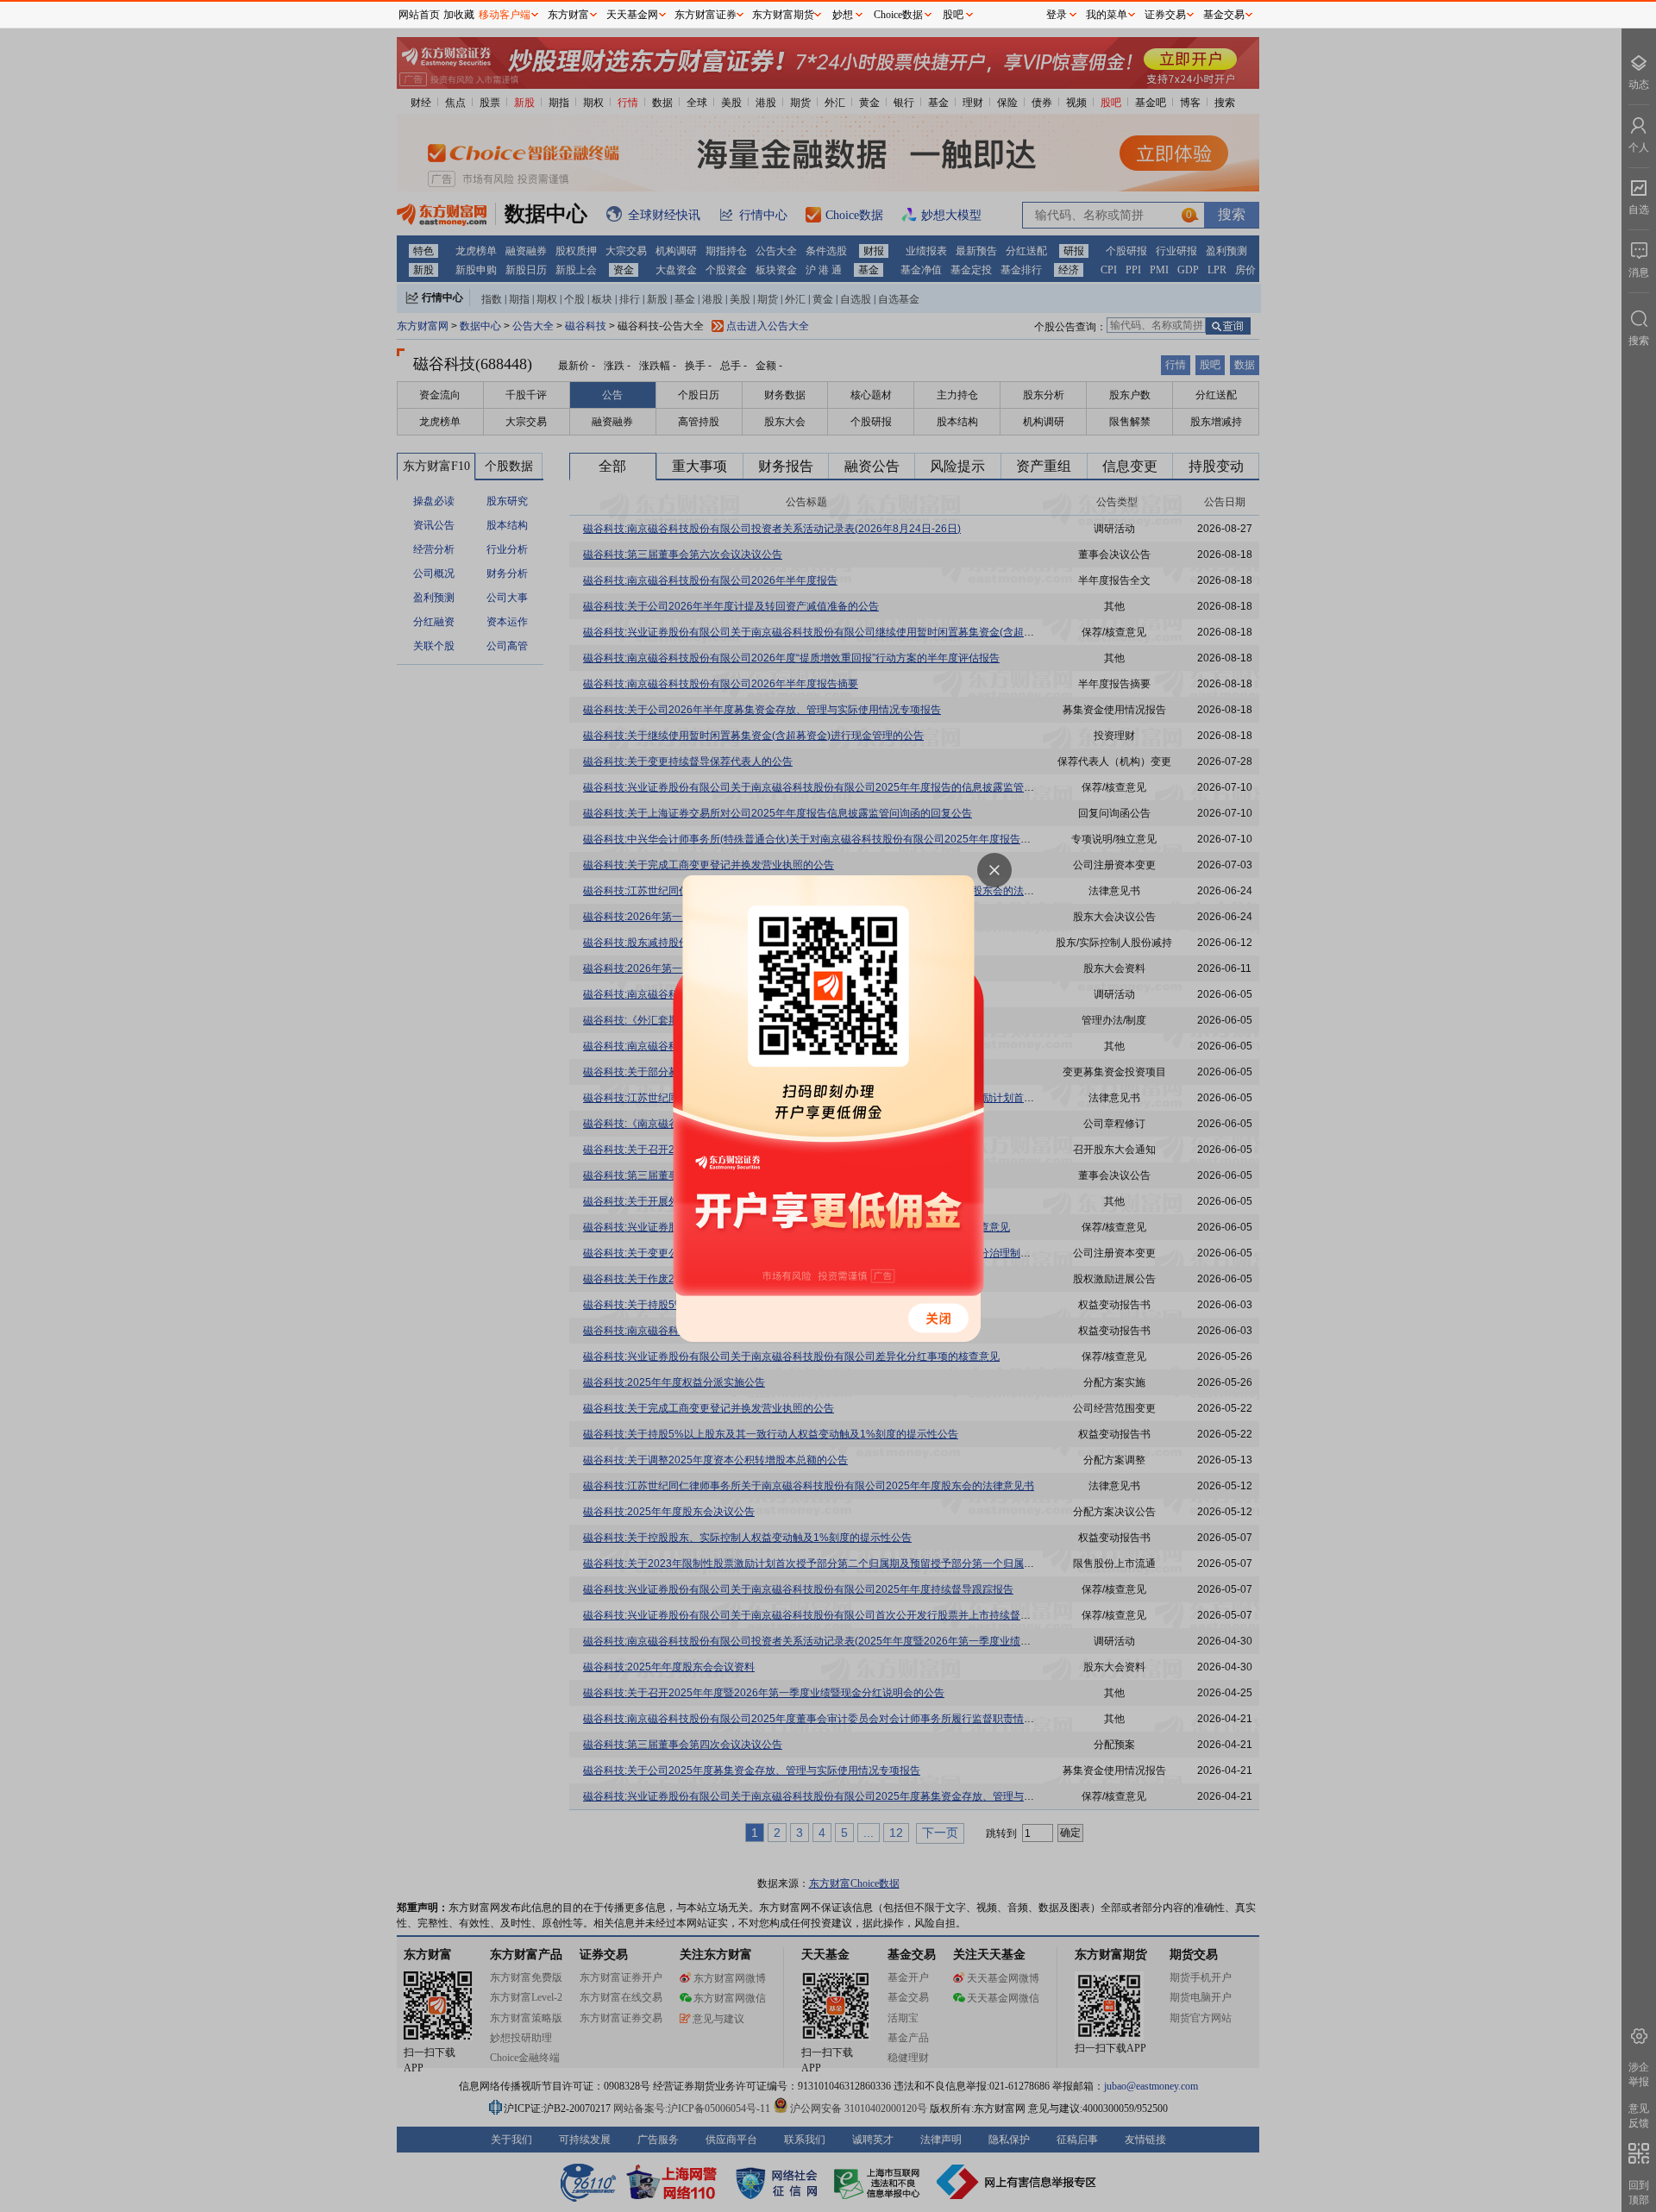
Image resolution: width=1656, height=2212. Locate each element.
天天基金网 (632, 15)
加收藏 (459, 15)
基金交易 (1224, 15)
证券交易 (1165, 15)
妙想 (843, 15)
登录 (1057, 15)
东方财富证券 (706, 15)
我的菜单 (1107, 15)
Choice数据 (898, 15)
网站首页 (419, 15)
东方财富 (568, 15)
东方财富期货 (783, 15)
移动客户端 (505, 15)
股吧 (953, 15)
